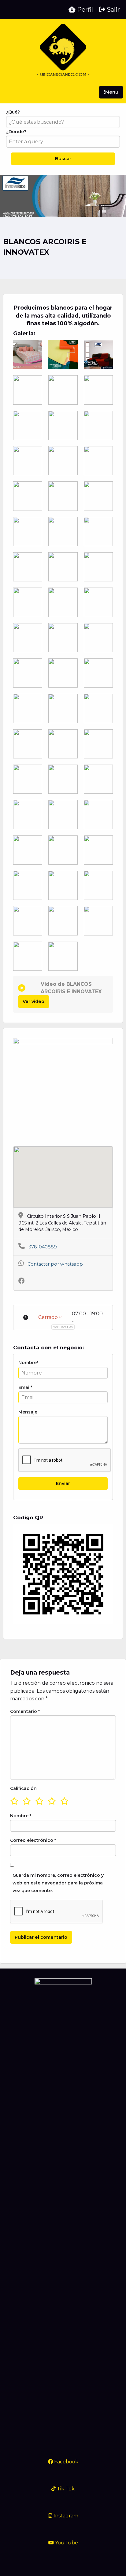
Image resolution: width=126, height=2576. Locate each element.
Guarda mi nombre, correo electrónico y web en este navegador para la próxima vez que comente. (58, 1883)
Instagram (65, 2516)
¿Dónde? (16, 132)
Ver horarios (63, 1327)
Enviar (63, 1483)
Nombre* (28, 1363)
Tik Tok (65, 2489)
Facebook (66, 2462)
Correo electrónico (33, 1840)
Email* (25, 1387)
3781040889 (43, 1247)
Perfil (84, 10)
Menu (112, 92)
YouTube (66, 2543)
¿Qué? (13, 112)
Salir (113, 10)
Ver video (33, 1001)
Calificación (23, 1788)
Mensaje (28, 1412)
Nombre (21, 1816)
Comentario (25, 1711)
